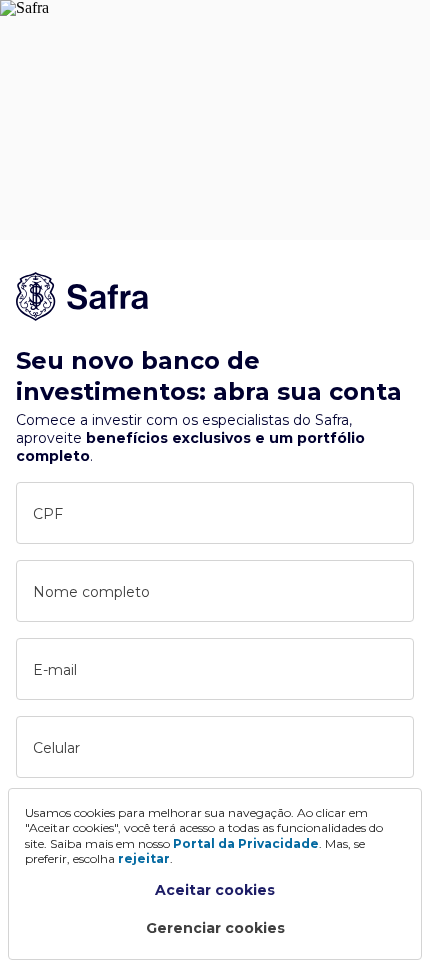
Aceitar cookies (215, 890)
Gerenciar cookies (215, 928)
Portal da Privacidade (246, 843)
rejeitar (144, 858)
